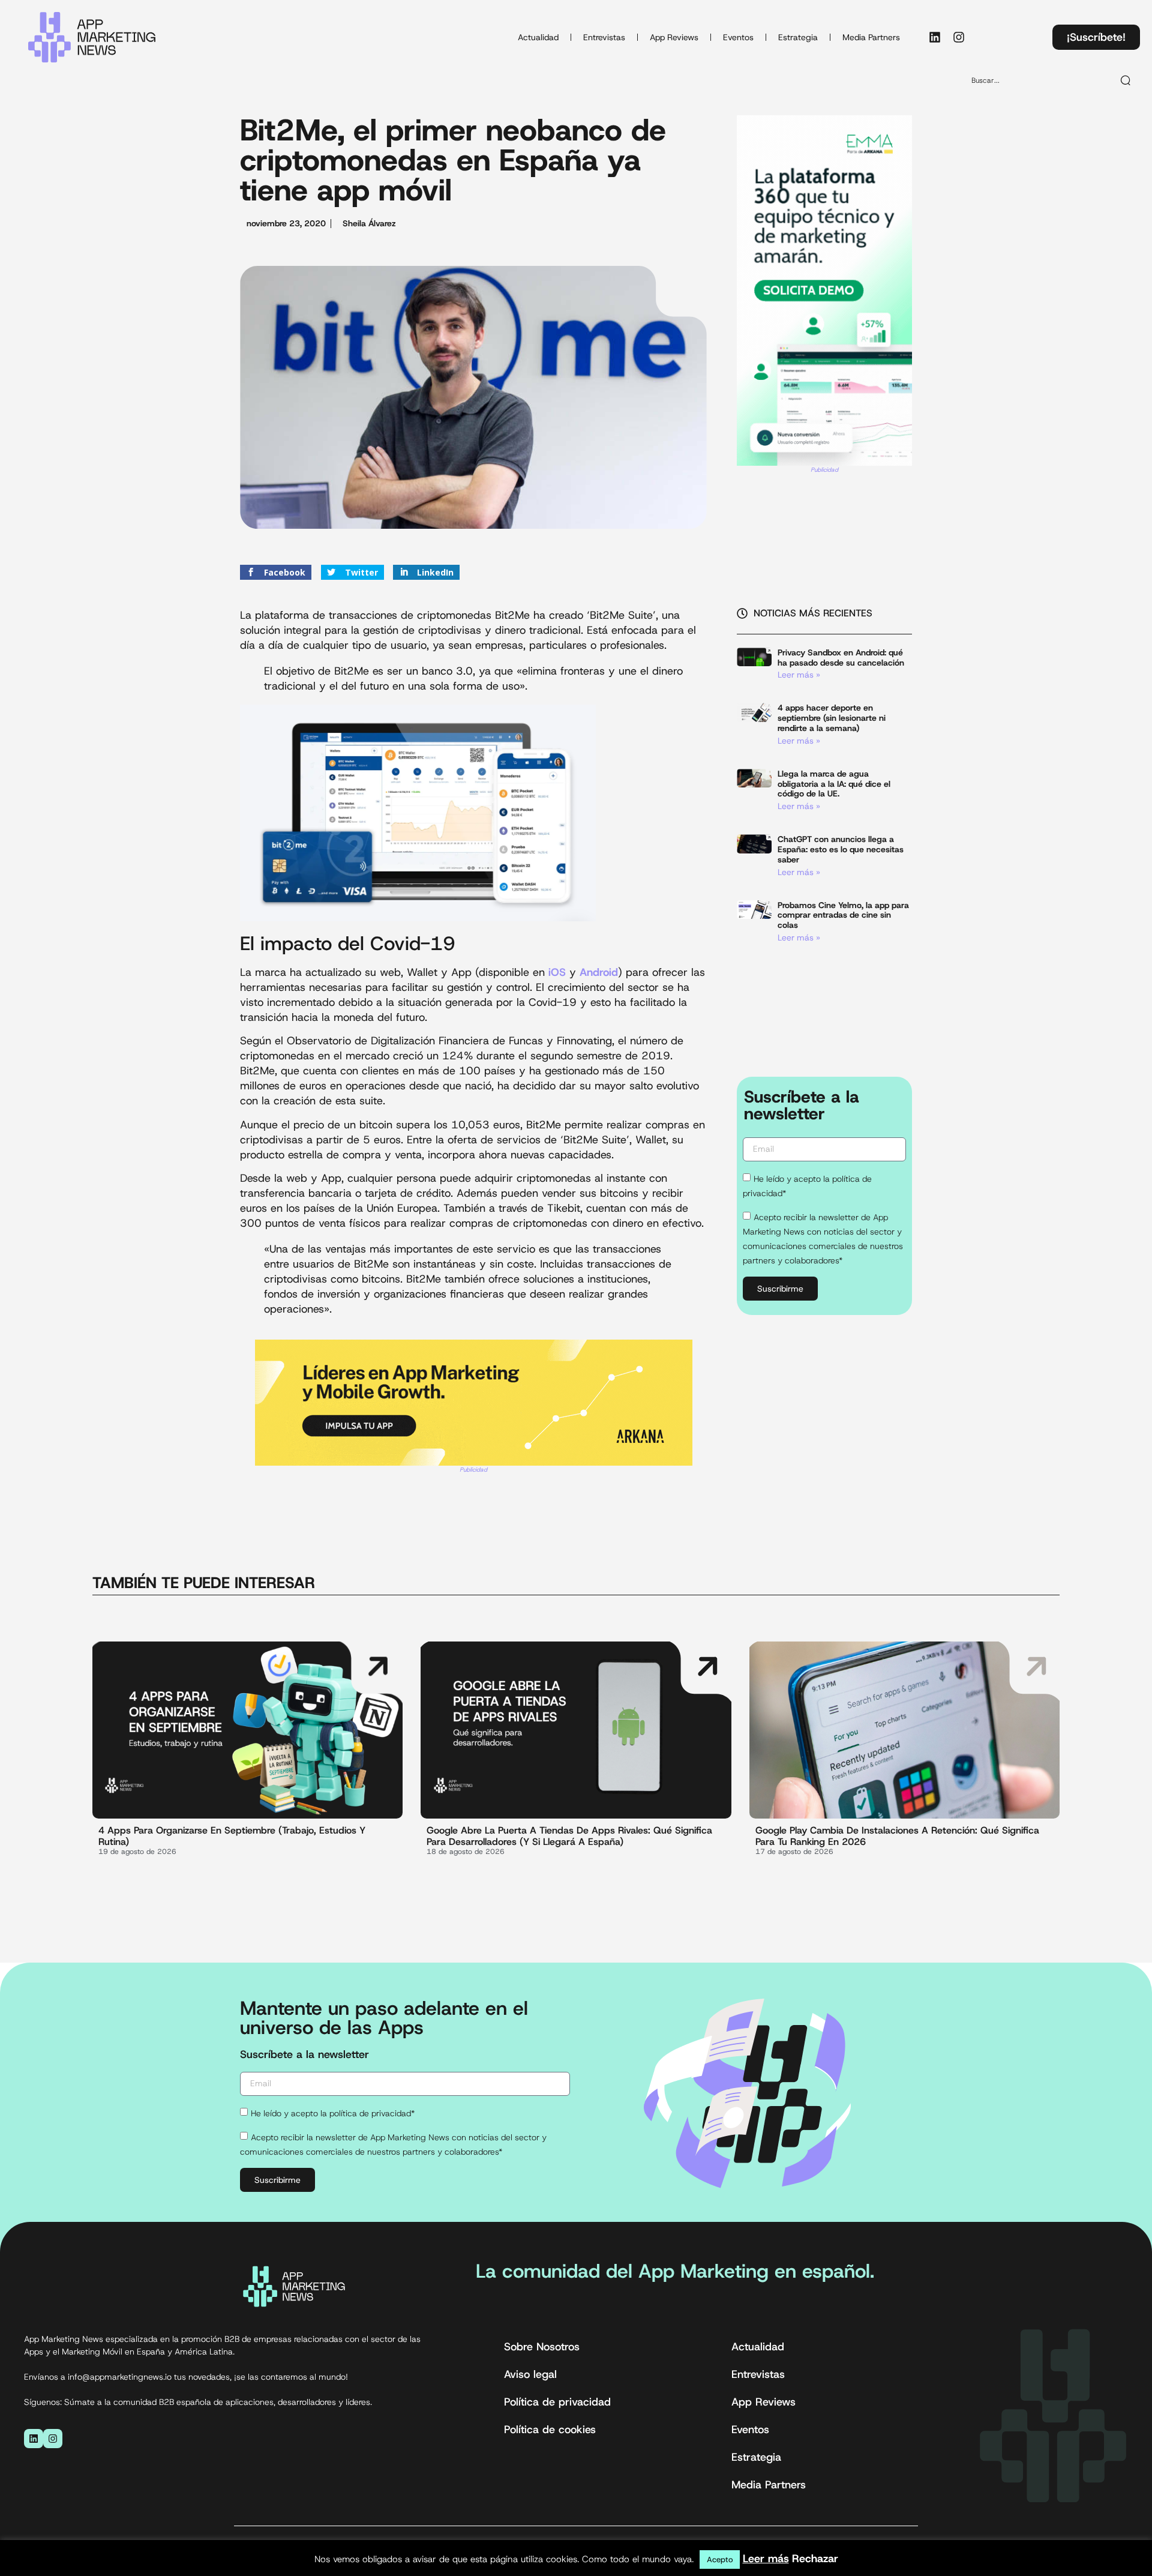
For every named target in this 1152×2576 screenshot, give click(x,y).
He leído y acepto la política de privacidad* (333, 2113)
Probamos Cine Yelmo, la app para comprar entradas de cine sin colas (843, 915)
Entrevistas (604, 37)
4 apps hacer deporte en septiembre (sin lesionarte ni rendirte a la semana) (832, 718)
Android (597, 972)
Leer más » (799, 675)
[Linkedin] (935, 37)
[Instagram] (959, 37)
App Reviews (674, 37)
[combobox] (1037, 80)
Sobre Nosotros (542, 2347)
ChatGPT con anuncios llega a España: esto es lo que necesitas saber (841, 849)
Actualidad (538, 37)
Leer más (766, 2559)
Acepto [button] (720, 2559)
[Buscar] (1126, 80)
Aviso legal (530, 2374)
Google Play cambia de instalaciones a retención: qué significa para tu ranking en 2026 (897, 1836)
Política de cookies (550, 2430)
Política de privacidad (557, 2402)
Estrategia (798, 37)
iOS (555, 972)
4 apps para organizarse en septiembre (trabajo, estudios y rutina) (232, 1836)
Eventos (738, 37)
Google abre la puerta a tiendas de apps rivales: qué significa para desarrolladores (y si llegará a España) (569, 1836)
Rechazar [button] (815, 2559)
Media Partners (871, 37)
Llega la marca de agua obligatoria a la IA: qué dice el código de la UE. (834, 784)
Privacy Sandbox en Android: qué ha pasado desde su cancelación (841, 658)
